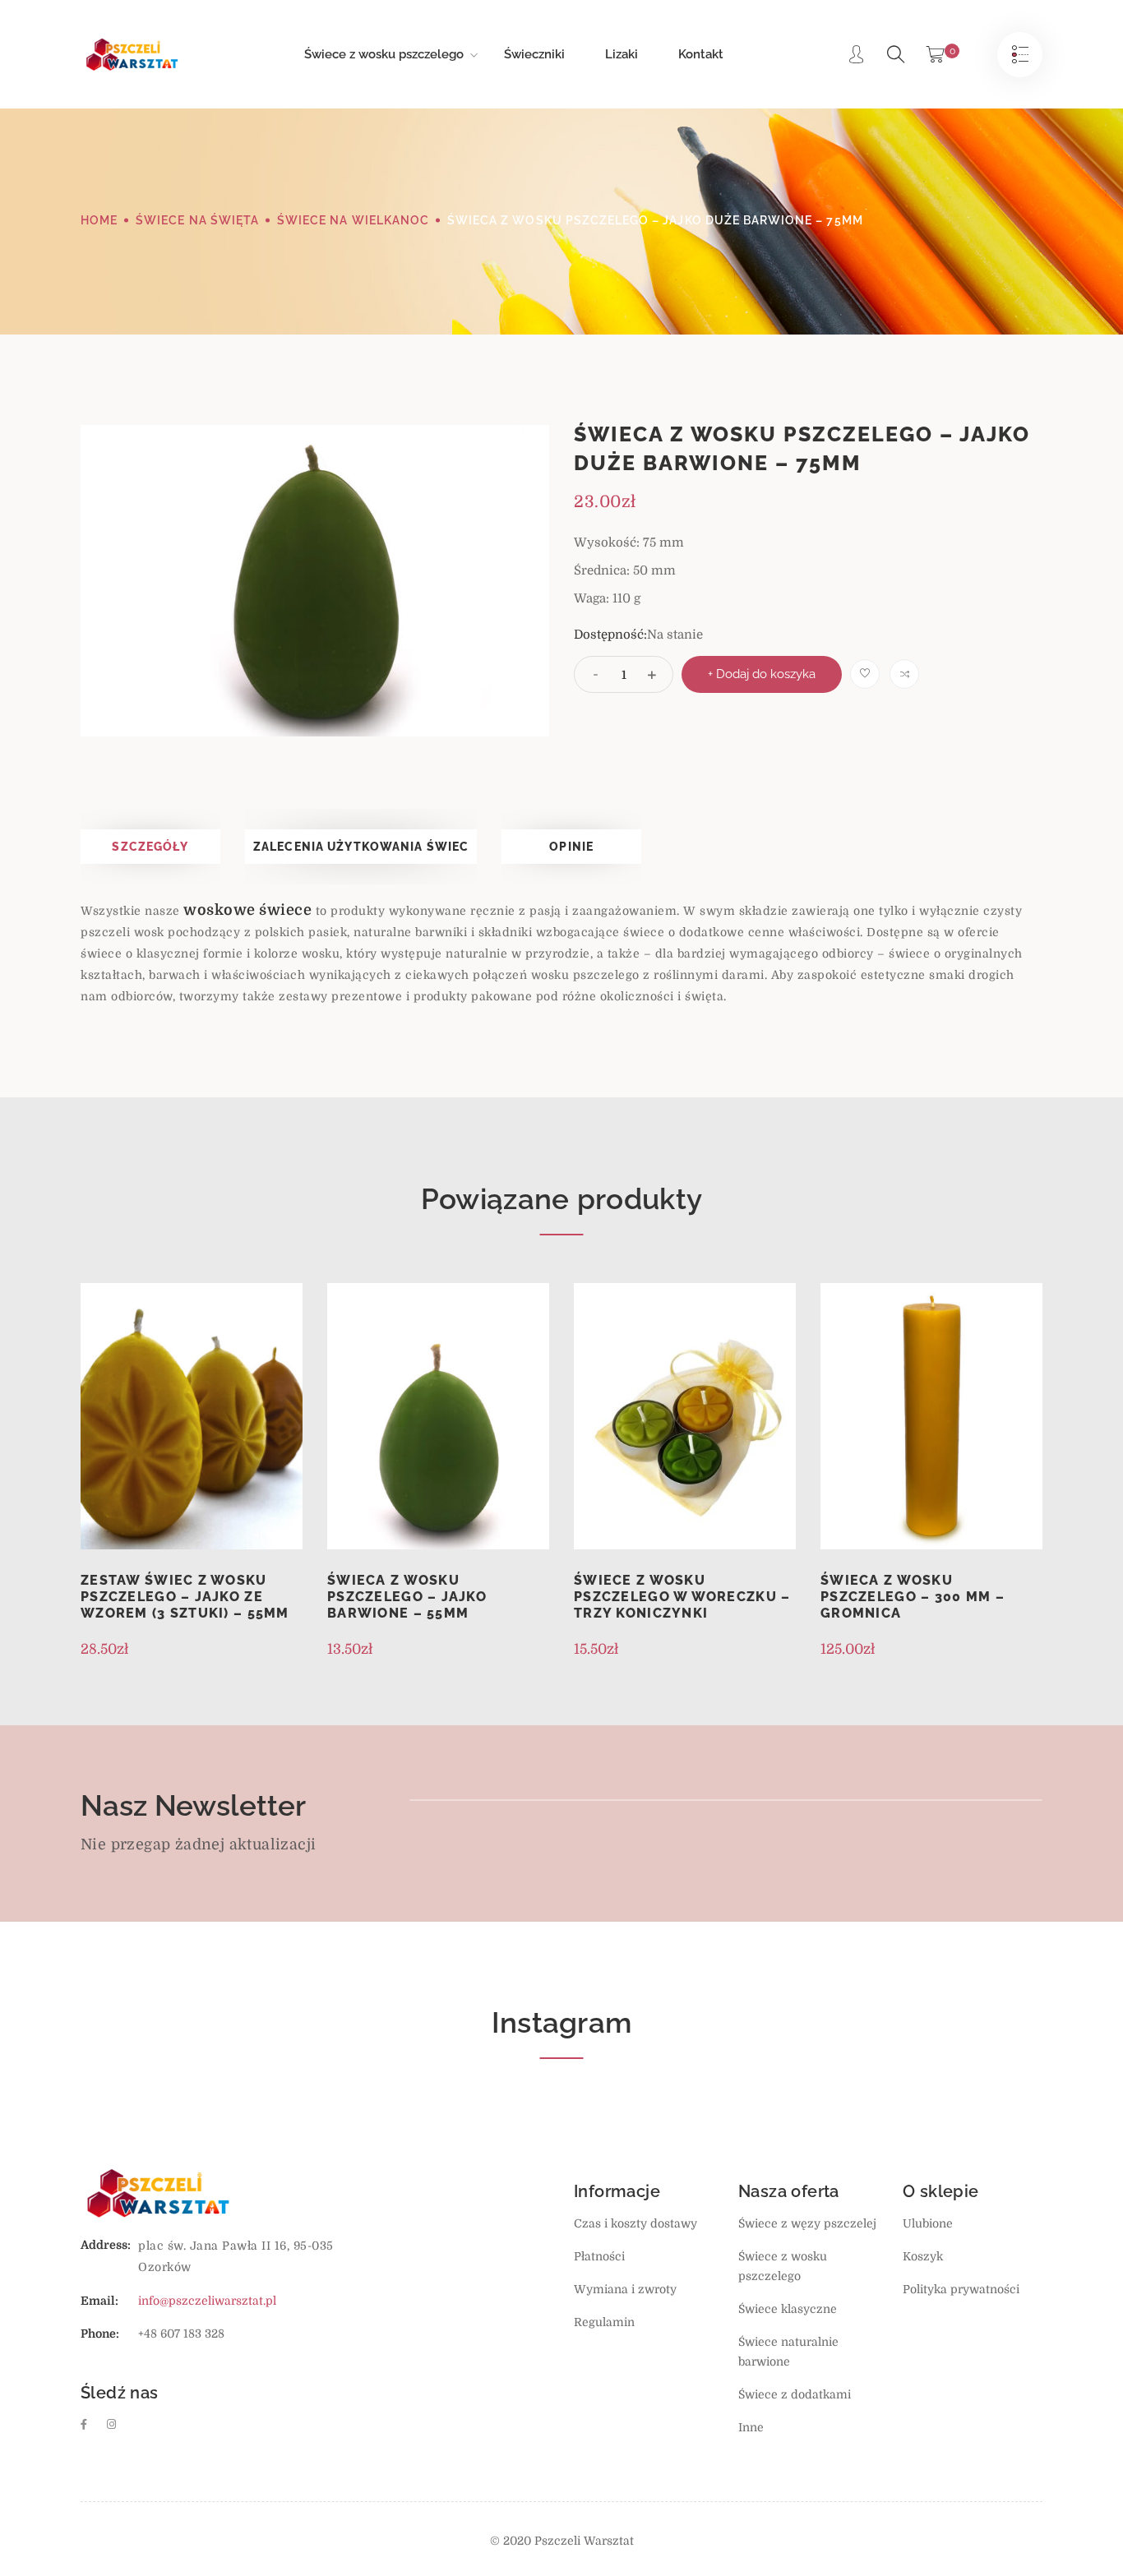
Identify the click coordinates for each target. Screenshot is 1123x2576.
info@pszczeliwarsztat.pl (207, 2301)
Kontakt (701, 54)
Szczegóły (150, 847)
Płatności (599, 2256)
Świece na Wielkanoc (353, 220)
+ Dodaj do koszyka (762, 674)
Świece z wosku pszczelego (384, 54)
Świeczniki (534, 54)
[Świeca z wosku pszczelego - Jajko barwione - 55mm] (438, 1416)
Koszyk (923, 2256)
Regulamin (604, 2322)
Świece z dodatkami (795, 2394)
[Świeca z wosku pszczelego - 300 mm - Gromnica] (931, 1416)
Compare (904, 674)
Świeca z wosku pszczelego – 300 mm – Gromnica (913, 1597)
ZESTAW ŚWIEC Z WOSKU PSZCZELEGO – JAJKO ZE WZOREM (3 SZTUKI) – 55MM (185, 1597)
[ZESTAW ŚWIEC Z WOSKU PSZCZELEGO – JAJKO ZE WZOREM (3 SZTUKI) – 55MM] (192, 1416)
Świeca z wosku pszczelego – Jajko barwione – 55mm (407, 1597)
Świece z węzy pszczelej (807, 2223)
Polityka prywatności (961, 2289)
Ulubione (928, 2223)
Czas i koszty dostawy (635, 2223)
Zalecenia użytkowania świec (361, 847)
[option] (315, 581)
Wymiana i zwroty (625, 2289)
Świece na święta (197, 220)
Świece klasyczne (788, 2309)
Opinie (571, 847)
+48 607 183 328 (181, 2334)
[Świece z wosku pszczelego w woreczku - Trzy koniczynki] (685, 1416)
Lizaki (622, 54)
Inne (751, 2427)
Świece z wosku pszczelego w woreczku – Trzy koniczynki (682, 1597)
